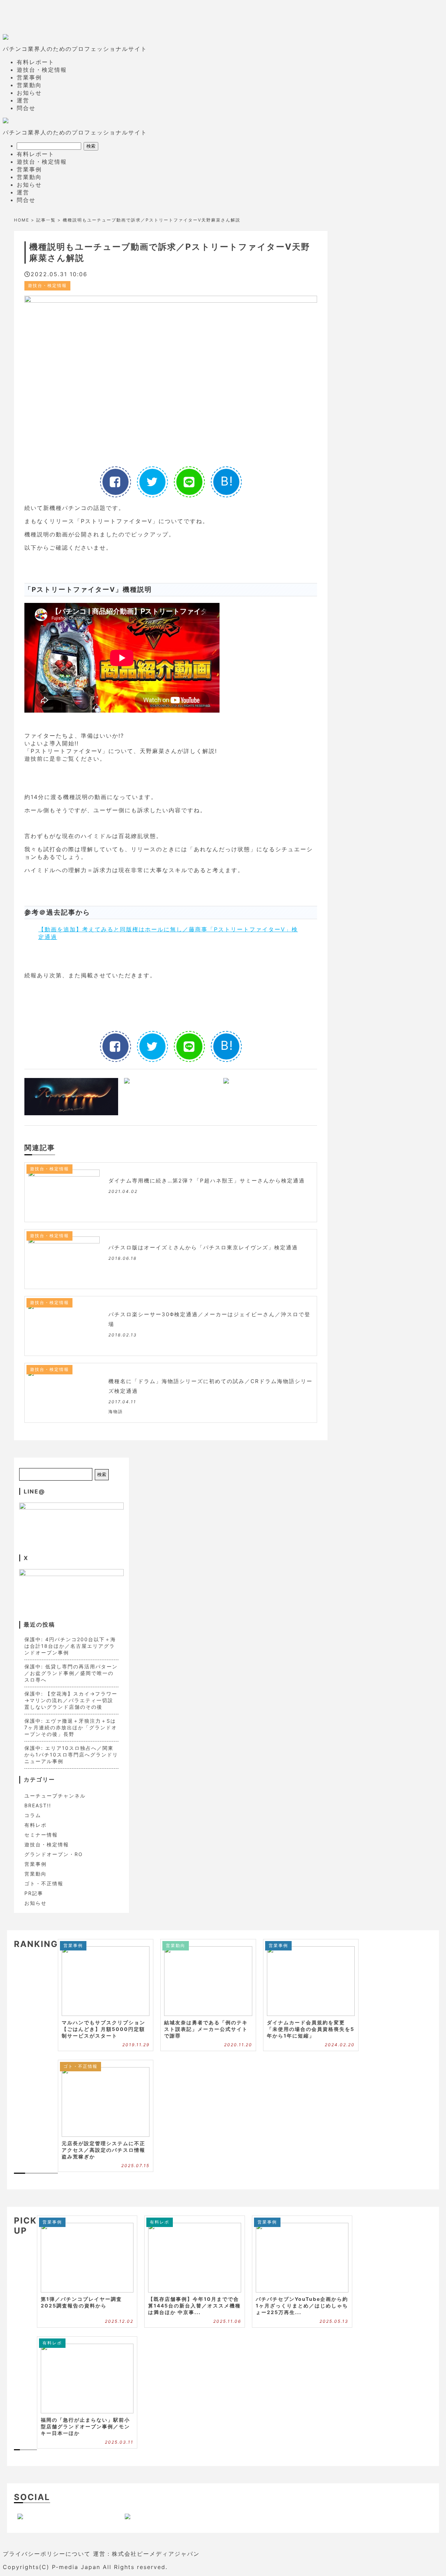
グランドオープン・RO (54, 1854)
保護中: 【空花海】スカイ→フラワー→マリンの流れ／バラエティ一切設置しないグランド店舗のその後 (71, 1700)
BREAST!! (38, 1805)
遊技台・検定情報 (42, 70)
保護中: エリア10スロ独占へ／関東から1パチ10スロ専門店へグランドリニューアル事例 (71, 1755)
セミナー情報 (41, 1835)
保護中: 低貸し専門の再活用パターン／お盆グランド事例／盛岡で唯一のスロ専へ (71, 1673)
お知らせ (29, 93)
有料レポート (36, 62)
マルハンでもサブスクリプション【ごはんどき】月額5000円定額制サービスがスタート (103, 2029)
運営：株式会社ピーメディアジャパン (146, 2554)
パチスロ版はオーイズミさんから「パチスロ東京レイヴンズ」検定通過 (203, 1247)
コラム (33, 1815)
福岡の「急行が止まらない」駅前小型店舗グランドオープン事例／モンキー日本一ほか (85, 2426)
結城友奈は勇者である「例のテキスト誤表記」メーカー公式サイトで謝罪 (206, 2029)
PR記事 (34, 1893)
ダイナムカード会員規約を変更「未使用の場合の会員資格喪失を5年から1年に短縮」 (311, 2029)
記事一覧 (46, 220)
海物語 (116, 1411)
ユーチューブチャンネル (55, 1796)
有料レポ (36, 1825)
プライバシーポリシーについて (47, 2554)
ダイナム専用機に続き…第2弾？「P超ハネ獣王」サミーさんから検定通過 (207, 1181)
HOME (22, 220)
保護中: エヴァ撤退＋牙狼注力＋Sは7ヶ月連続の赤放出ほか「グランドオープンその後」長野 (71, 1727)
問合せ (26, 108)
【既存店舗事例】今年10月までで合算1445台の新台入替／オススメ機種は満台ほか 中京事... (194, 2306)
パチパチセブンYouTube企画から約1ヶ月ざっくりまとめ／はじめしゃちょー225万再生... (302, 2306)
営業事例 (29, 77)
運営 (23, 100)
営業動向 (29, 85)
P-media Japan (76, 2567)
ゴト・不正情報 (44, 1883)
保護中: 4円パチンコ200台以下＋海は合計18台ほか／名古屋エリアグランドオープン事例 (70, 1646)
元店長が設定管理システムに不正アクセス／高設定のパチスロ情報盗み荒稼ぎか (103, 2150)
